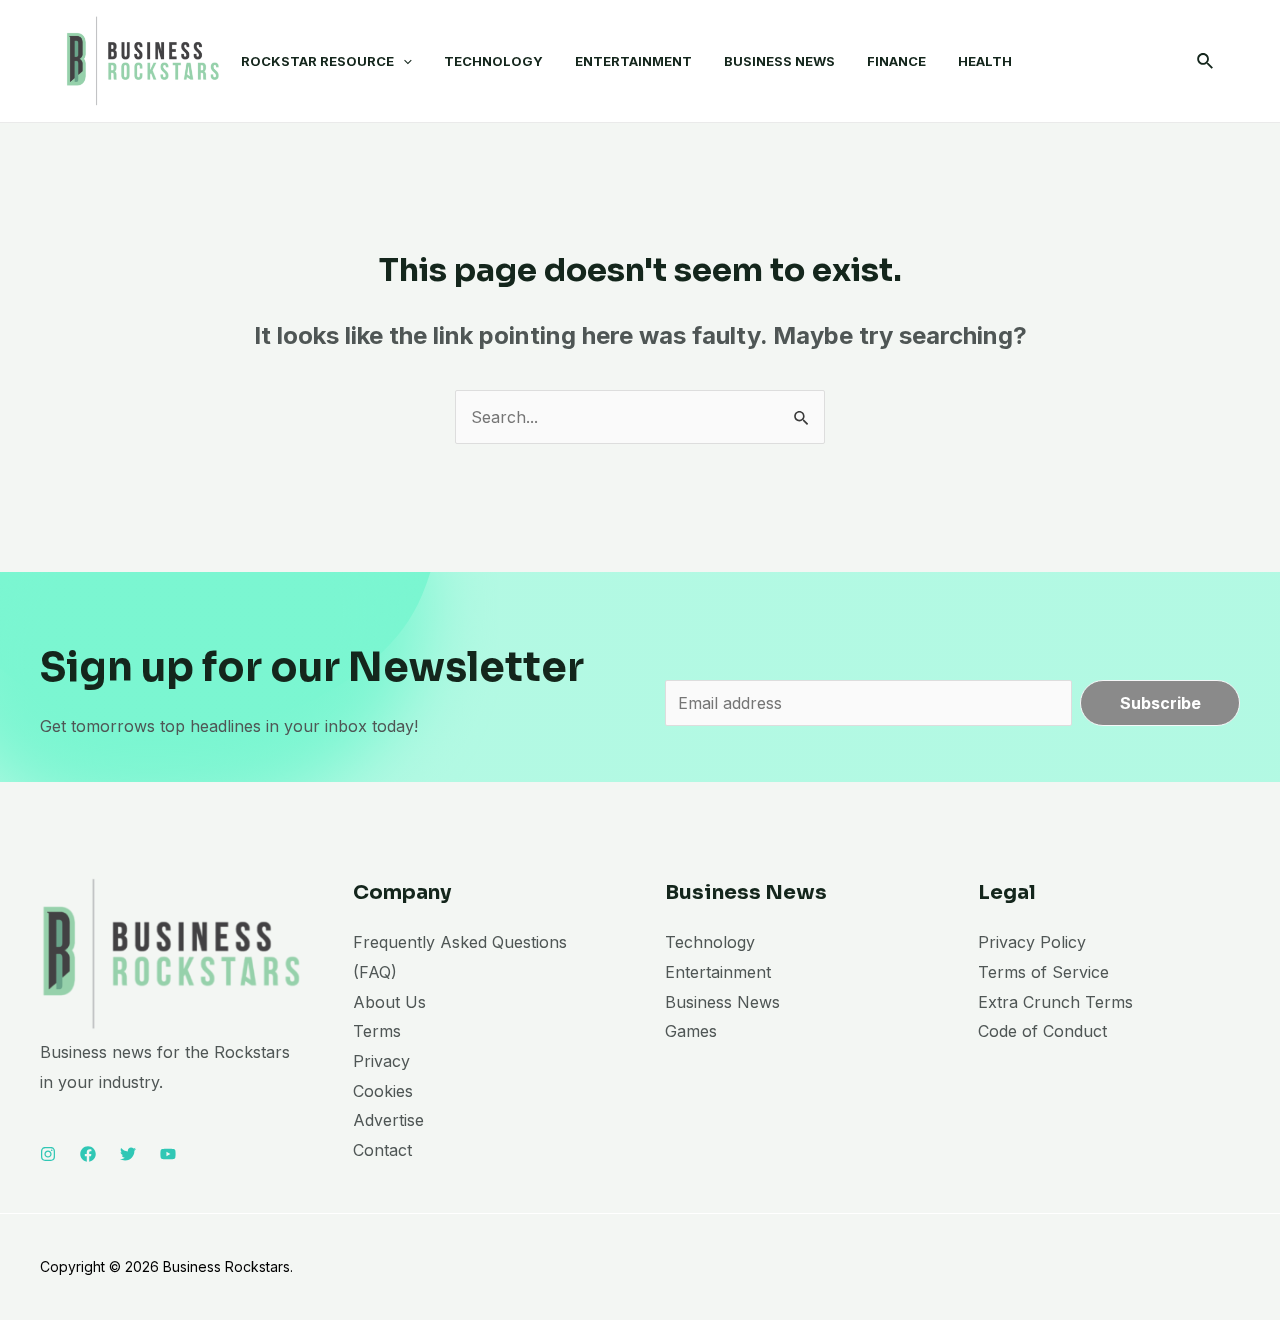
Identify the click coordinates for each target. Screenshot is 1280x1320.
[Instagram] (48, 1154)
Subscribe (1160, 703)
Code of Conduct (1042, 1031)
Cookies (383, 1091)
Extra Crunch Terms (1055, 1002)
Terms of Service (1043, 972)
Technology (710, 942)
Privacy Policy (1032, 942)
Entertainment (718, 972)
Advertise (388, 1120)
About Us (389, 1002)
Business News (722, 1002)
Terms (377, 1031)
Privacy (381, 1061)
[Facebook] (88, 1154)
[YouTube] (168, 1154)
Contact (382, 1150)
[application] (403, 61)
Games (691, 1031)
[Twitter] (128, 1154)
